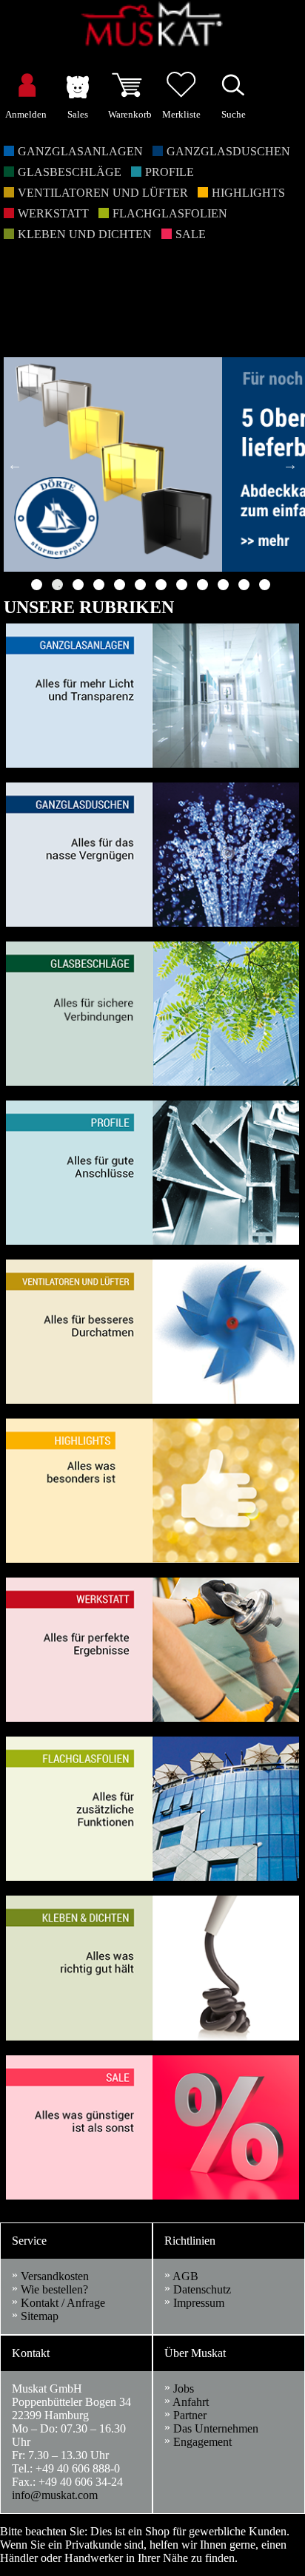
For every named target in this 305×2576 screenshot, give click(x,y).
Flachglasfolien (170, 213)
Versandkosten (55, 2276)
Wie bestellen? (54, 2289)
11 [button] (244, 585)
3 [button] (78, 585)
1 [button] (37, 585)
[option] (152, 464)
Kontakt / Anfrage (63, 2303)
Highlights (248, 193)
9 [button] (202, 585)
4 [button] (99, 585)
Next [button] (290, 464)
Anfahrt (191, 2402)
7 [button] (161, 585)
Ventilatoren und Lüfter (103, 193)
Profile (170, 172)
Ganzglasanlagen (80, 151)
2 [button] (57, 585)
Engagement (202, 2442)
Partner (190, 2415)
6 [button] (140, 585)
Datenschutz (202, 2289)
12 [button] (265, 585)
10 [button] (223, 585)
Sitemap (40, 2316)
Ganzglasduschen (228, 151)
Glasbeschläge (70, 172)
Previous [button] (15, 464)
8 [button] (182, 585)
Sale (191, 234)
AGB (185, 2276)
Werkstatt (53, 213)
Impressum (199, 2303)
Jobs (184, 2389)
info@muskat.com (55, 2495)
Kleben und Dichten (85, 234)
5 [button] (120, 585)
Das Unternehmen (216, 2428)
